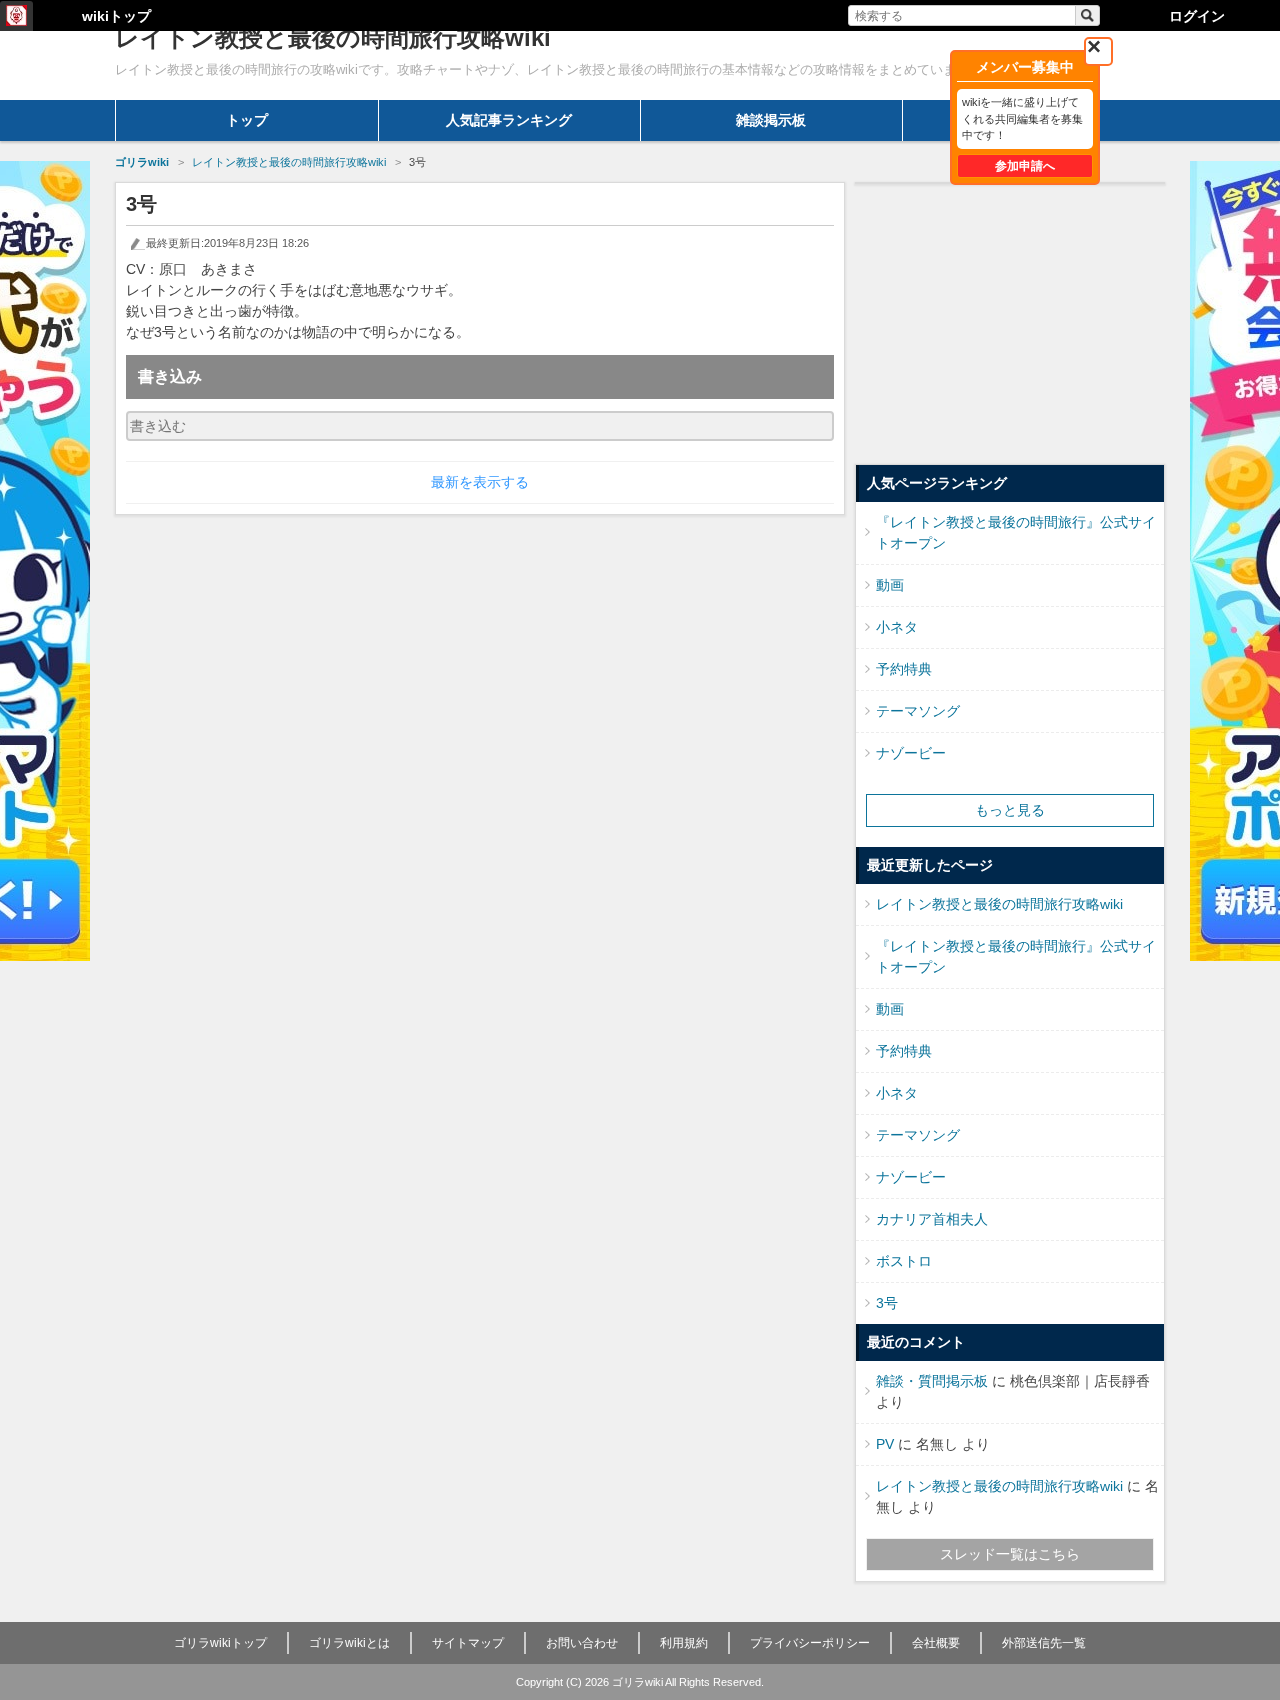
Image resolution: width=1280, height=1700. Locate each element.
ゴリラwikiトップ (220, 1643)
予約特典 (904, 669)
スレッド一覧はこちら (1010, 1554)
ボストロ (904, 1261)
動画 (890, 585)
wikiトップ (116, 16)
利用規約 (684, 1643)
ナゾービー (911, 753)
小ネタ (897, 627)
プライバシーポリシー (810, 1643)
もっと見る (1010, 810)
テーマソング (918, 711)
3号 (887, 1303)
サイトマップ (468, 1643)
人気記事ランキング (509, 120)
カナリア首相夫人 (932, 1219)
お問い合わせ (582, 1643)
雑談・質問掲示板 (932, 1381)
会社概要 (936, 1643)
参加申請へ (1025, 166)
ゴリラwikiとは (349, 1643)
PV (885, 1444)
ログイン (1197, 16)
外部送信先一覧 (1044, 1643)
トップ (247, 120)
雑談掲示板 (771, 120)
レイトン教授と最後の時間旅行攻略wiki (999, 904)
